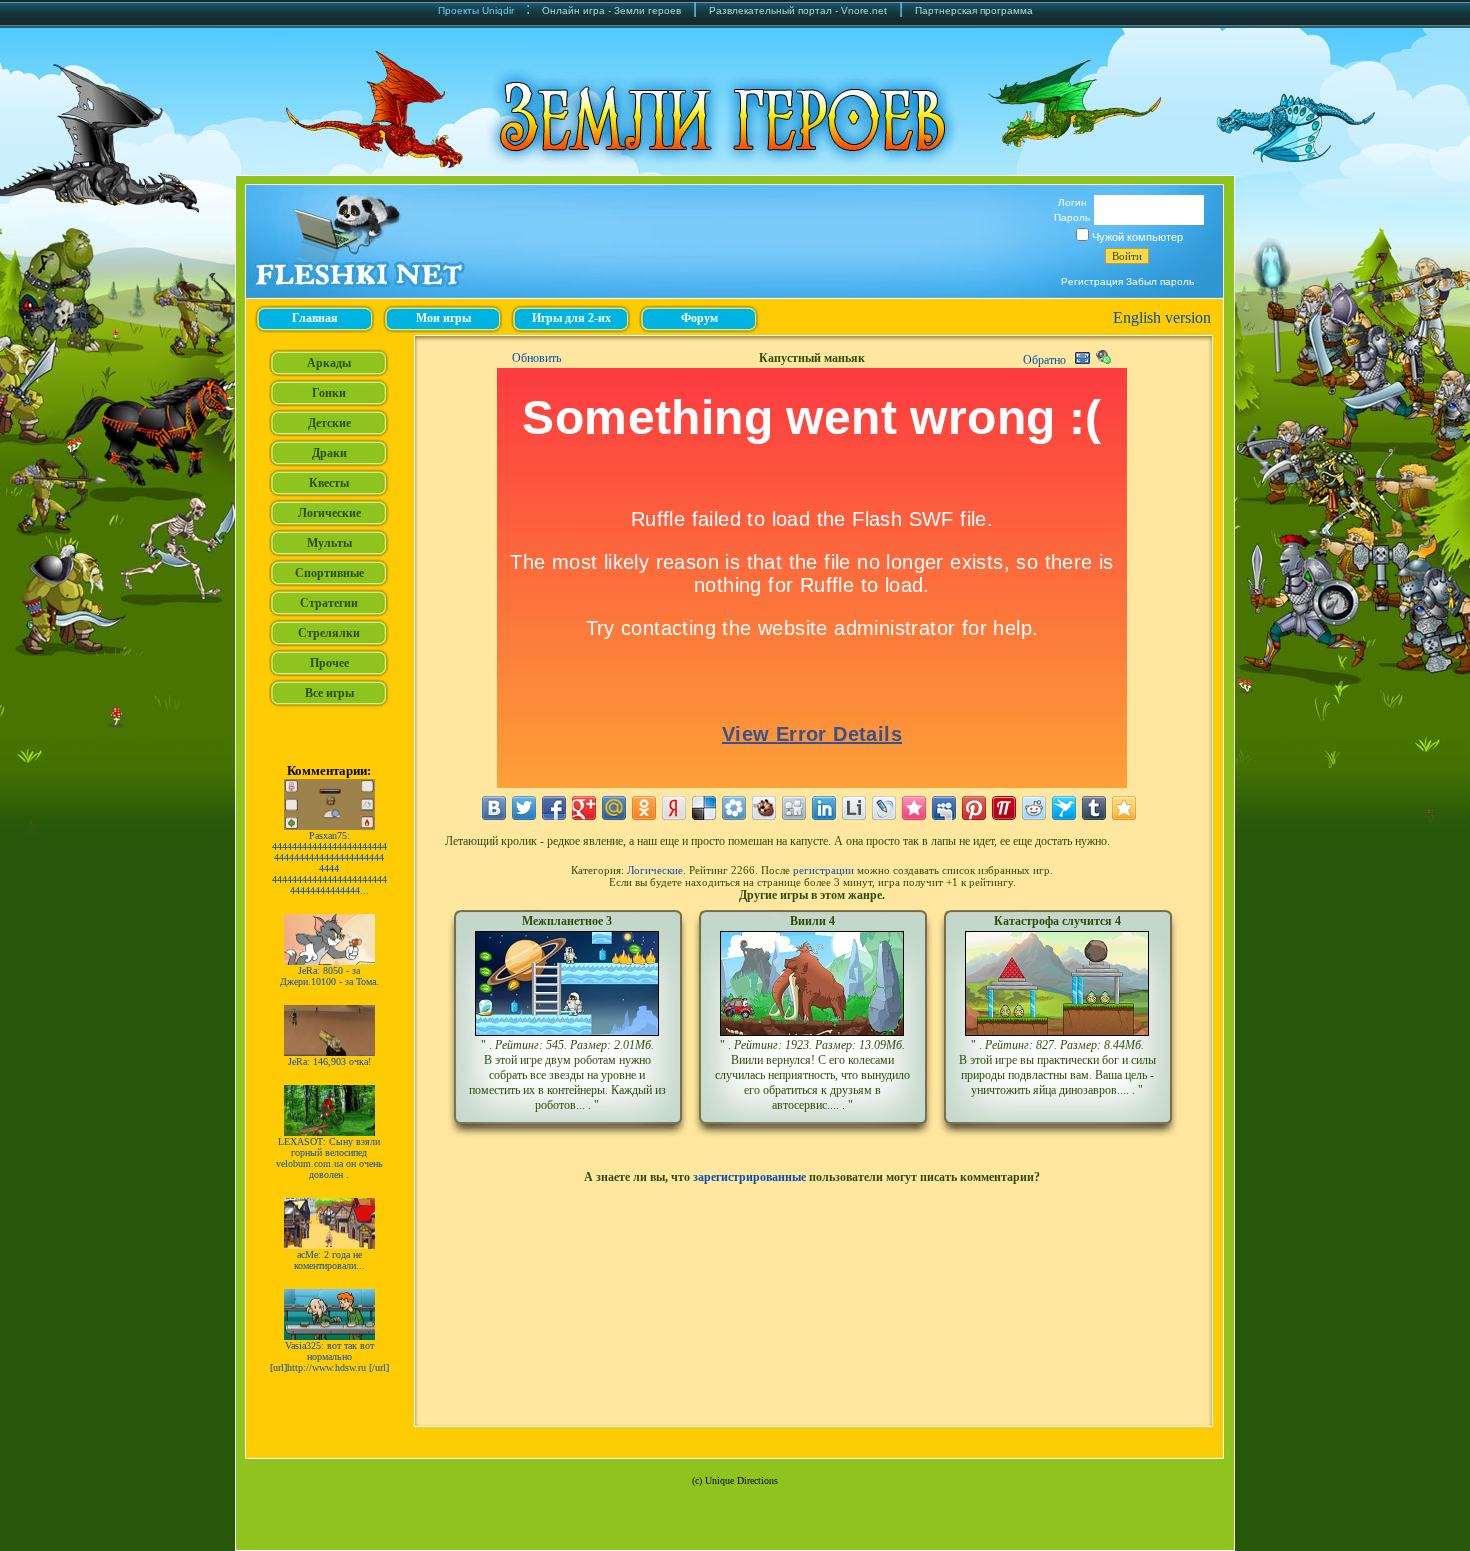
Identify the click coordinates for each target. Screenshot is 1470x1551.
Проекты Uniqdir (476, 10)
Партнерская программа (974, 10)
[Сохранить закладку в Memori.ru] (914, 808)
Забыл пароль (1160, 281)
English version (1162, 317)
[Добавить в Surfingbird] (1064, 808)
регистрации (823, 870)
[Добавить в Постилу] (1004, 808)
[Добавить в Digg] (794, 808)
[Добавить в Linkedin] (824, 808)
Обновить (536, 358)
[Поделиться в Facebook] (554, 808)
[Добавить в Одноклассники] (644, 808)
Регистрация (1092, 281)
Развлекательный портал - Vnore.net (798, 10)
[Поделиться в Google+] (584, 808)
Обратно (1044, 360)
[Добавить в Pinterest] (974, 808)
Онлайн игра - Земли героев (611, 10)
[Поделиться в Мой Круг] (734, 808)
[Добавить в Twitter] (524, 808)
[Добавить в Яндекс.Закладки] (674, 808)
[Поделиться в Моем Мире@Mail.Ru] (614, 808)
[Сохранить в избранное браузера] (1124, 808)
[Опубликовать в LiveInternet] (854, 808)
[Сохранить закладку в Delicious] (704, 808)
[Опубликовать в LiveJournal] (884, 808)
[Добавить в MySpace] (944, 808)
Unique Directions (741, 1480)
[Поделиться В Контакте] (494, 808)
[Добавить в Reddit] (1034, 808)
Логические (655, 870)
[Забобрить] (764, 808)
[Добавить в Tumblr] (1094, 808)
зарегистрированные (749, 1177)
